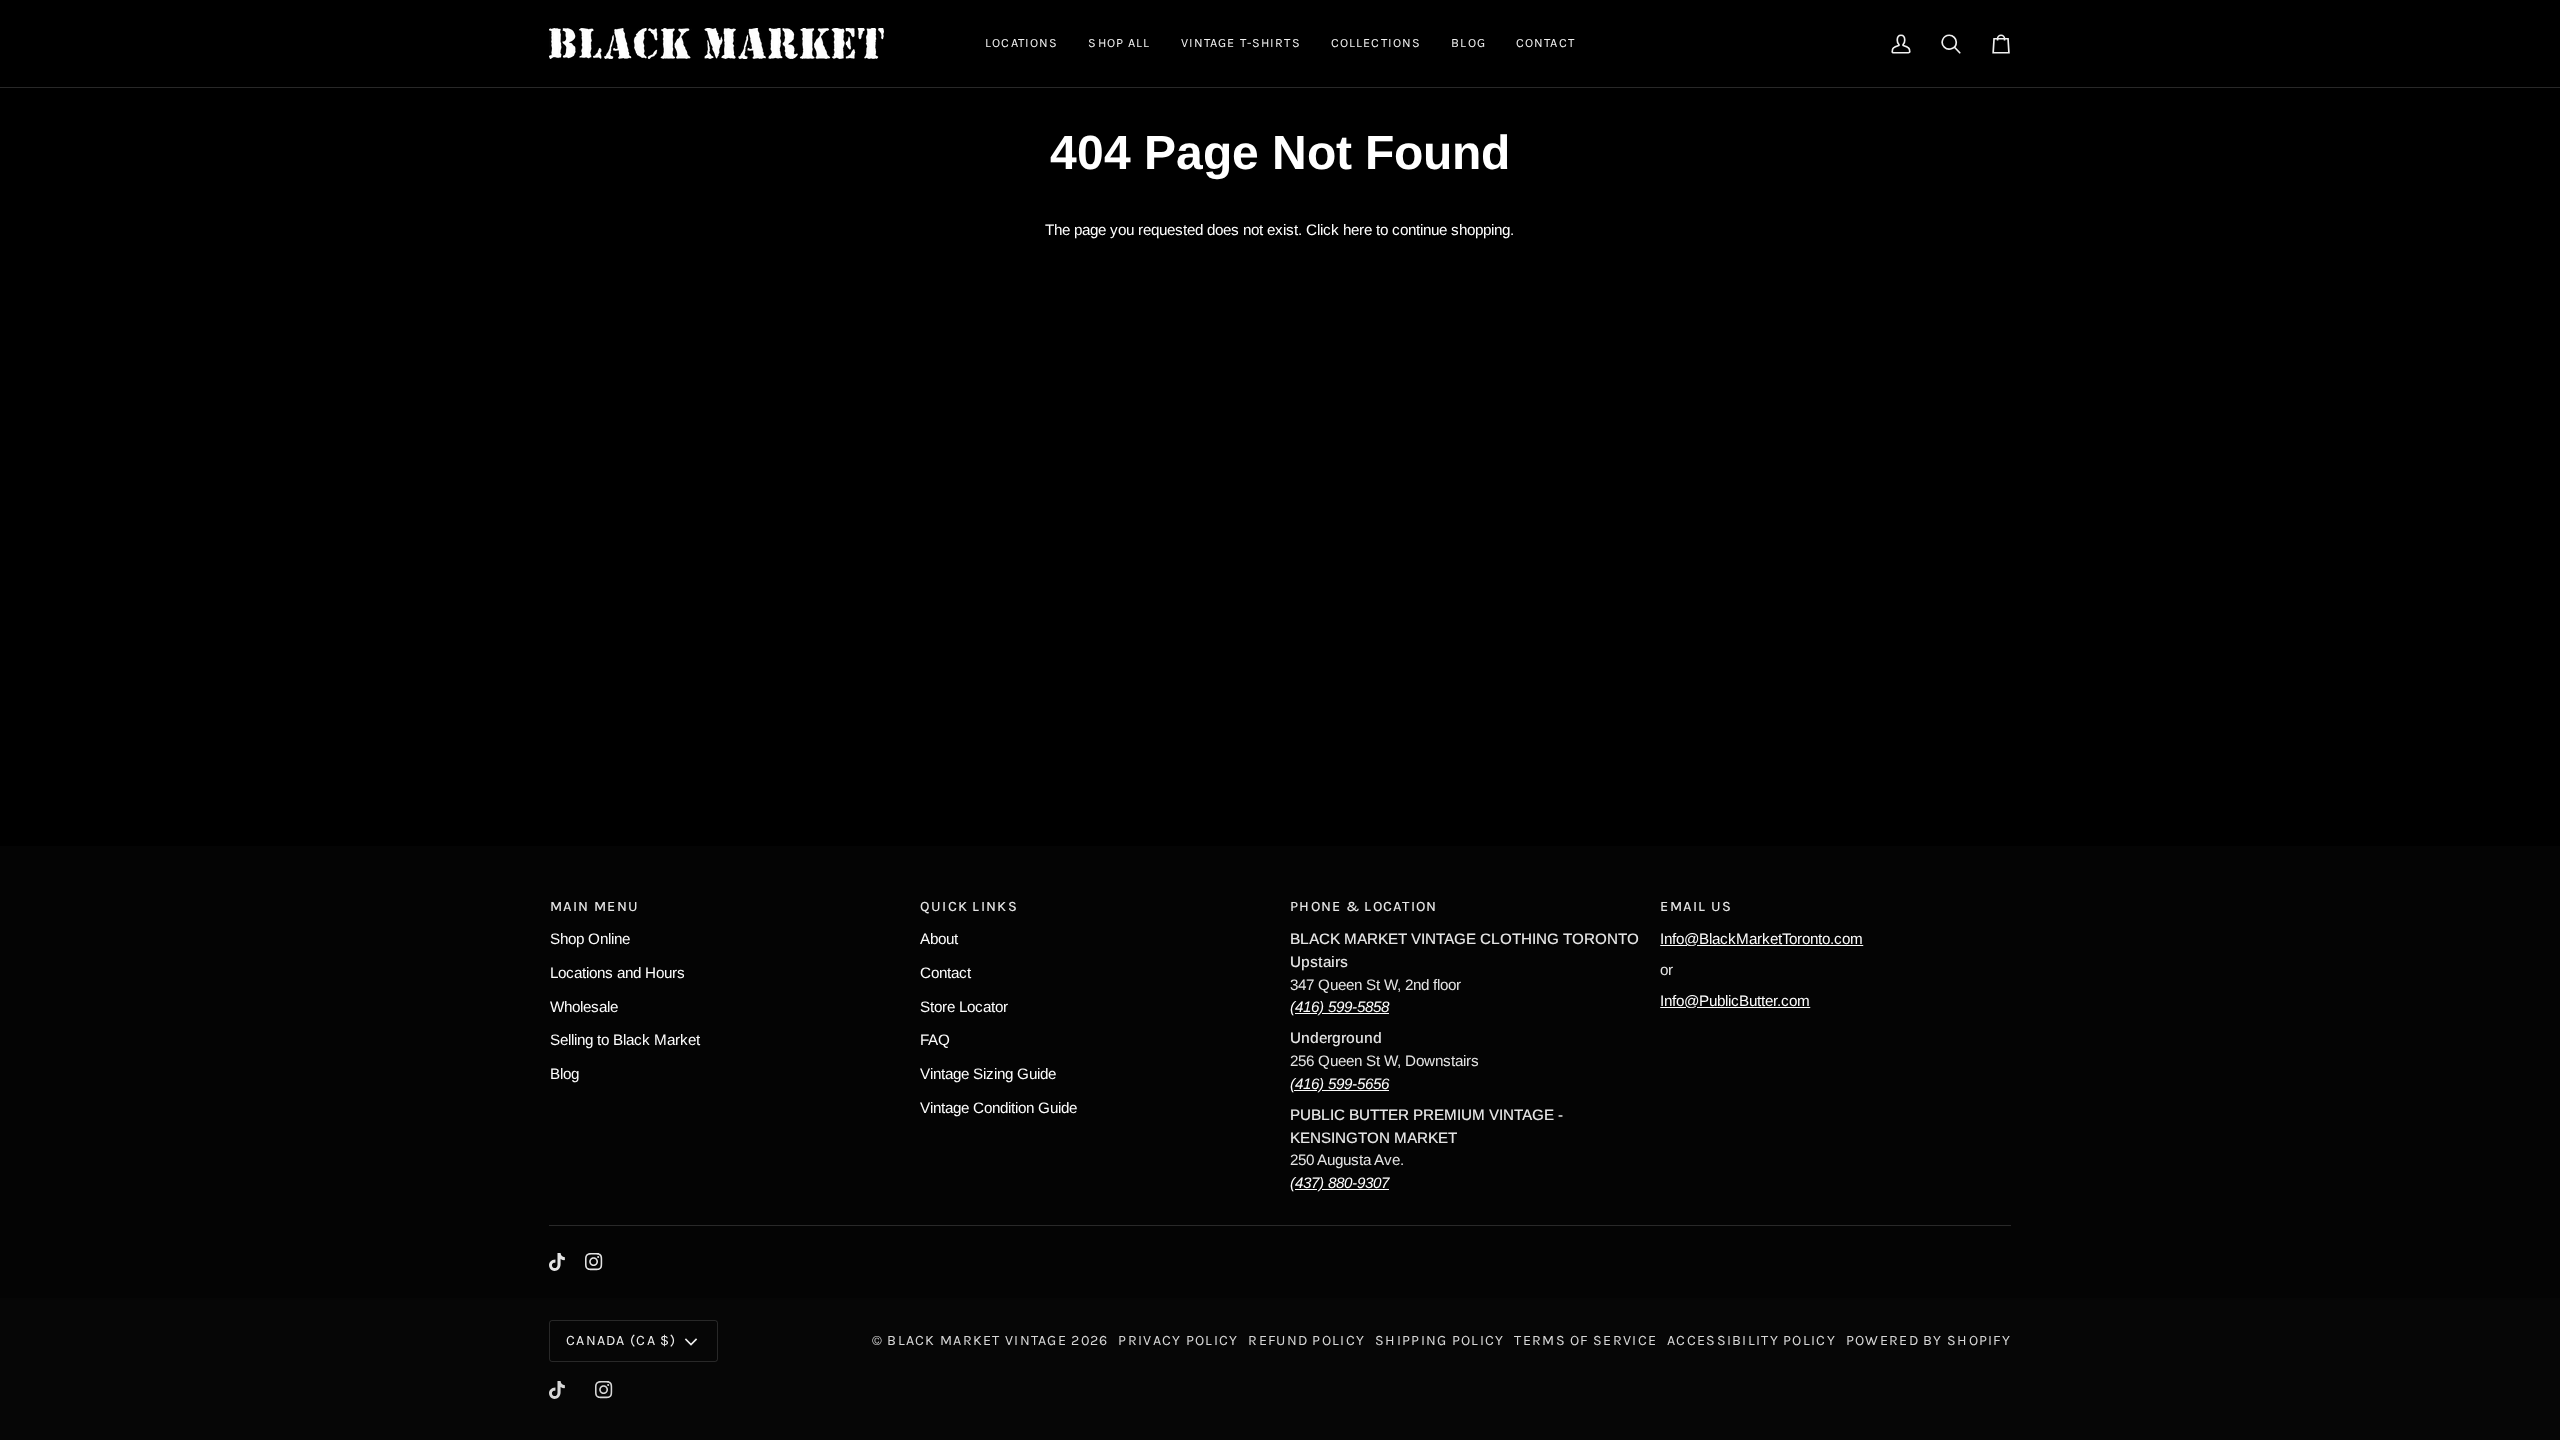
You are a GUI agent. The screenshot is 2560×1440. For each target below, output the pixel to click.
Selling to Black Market (625, 1039)
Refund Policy (1306, 1340)
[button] (1021, 43)
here (1357, 229)
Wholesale (584, 1006)
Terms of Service (1585, 1340)
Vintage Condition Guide (998, 1107)
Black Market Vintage (977, 1340)
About (939, 938)
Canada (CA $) (621, 1340)
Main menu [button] (595, 906)
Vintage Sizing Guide (988, 1073)
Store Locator (964, 1006)
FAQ (935, 1039)
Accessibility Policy (1751, 1340)
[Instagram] (594, 1262)
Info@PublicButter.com (1735, 1000)
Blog (564, 1073)
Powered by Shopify (1928, 1340)
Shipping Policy (1439, 1340)
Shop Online (590, 938)
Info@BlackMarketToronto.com (1761, 938)
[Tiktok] (557, 1262)
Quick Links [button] (969, 906)
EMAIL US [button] (1696, 906)
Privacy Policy (1178, 1340)
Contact (945, 972)
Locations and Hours (617, 972)
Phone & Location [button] (1364, 906)
